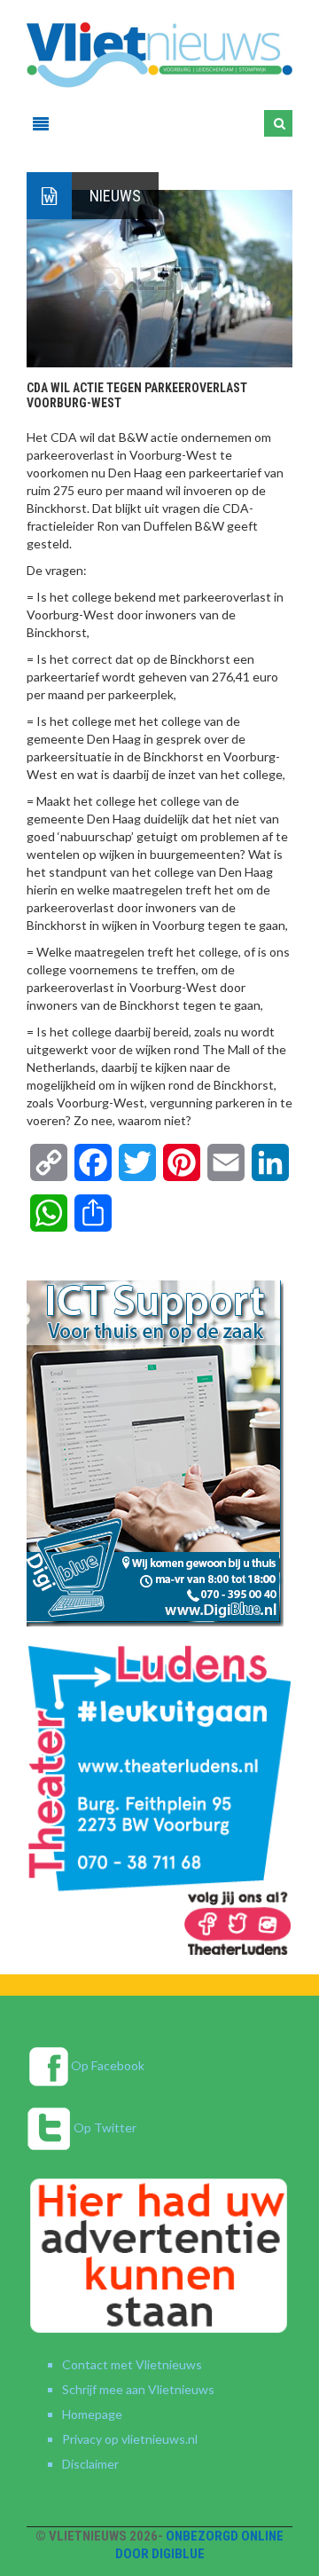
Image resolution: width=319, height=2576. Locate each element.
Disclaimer (90, 2464)
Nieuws (115, 196)
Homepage (92, 2414)
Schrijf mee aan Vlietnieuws (138, 2389)
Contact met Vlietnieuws (132, 2364)
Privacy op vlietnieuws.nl (130, 2439)
